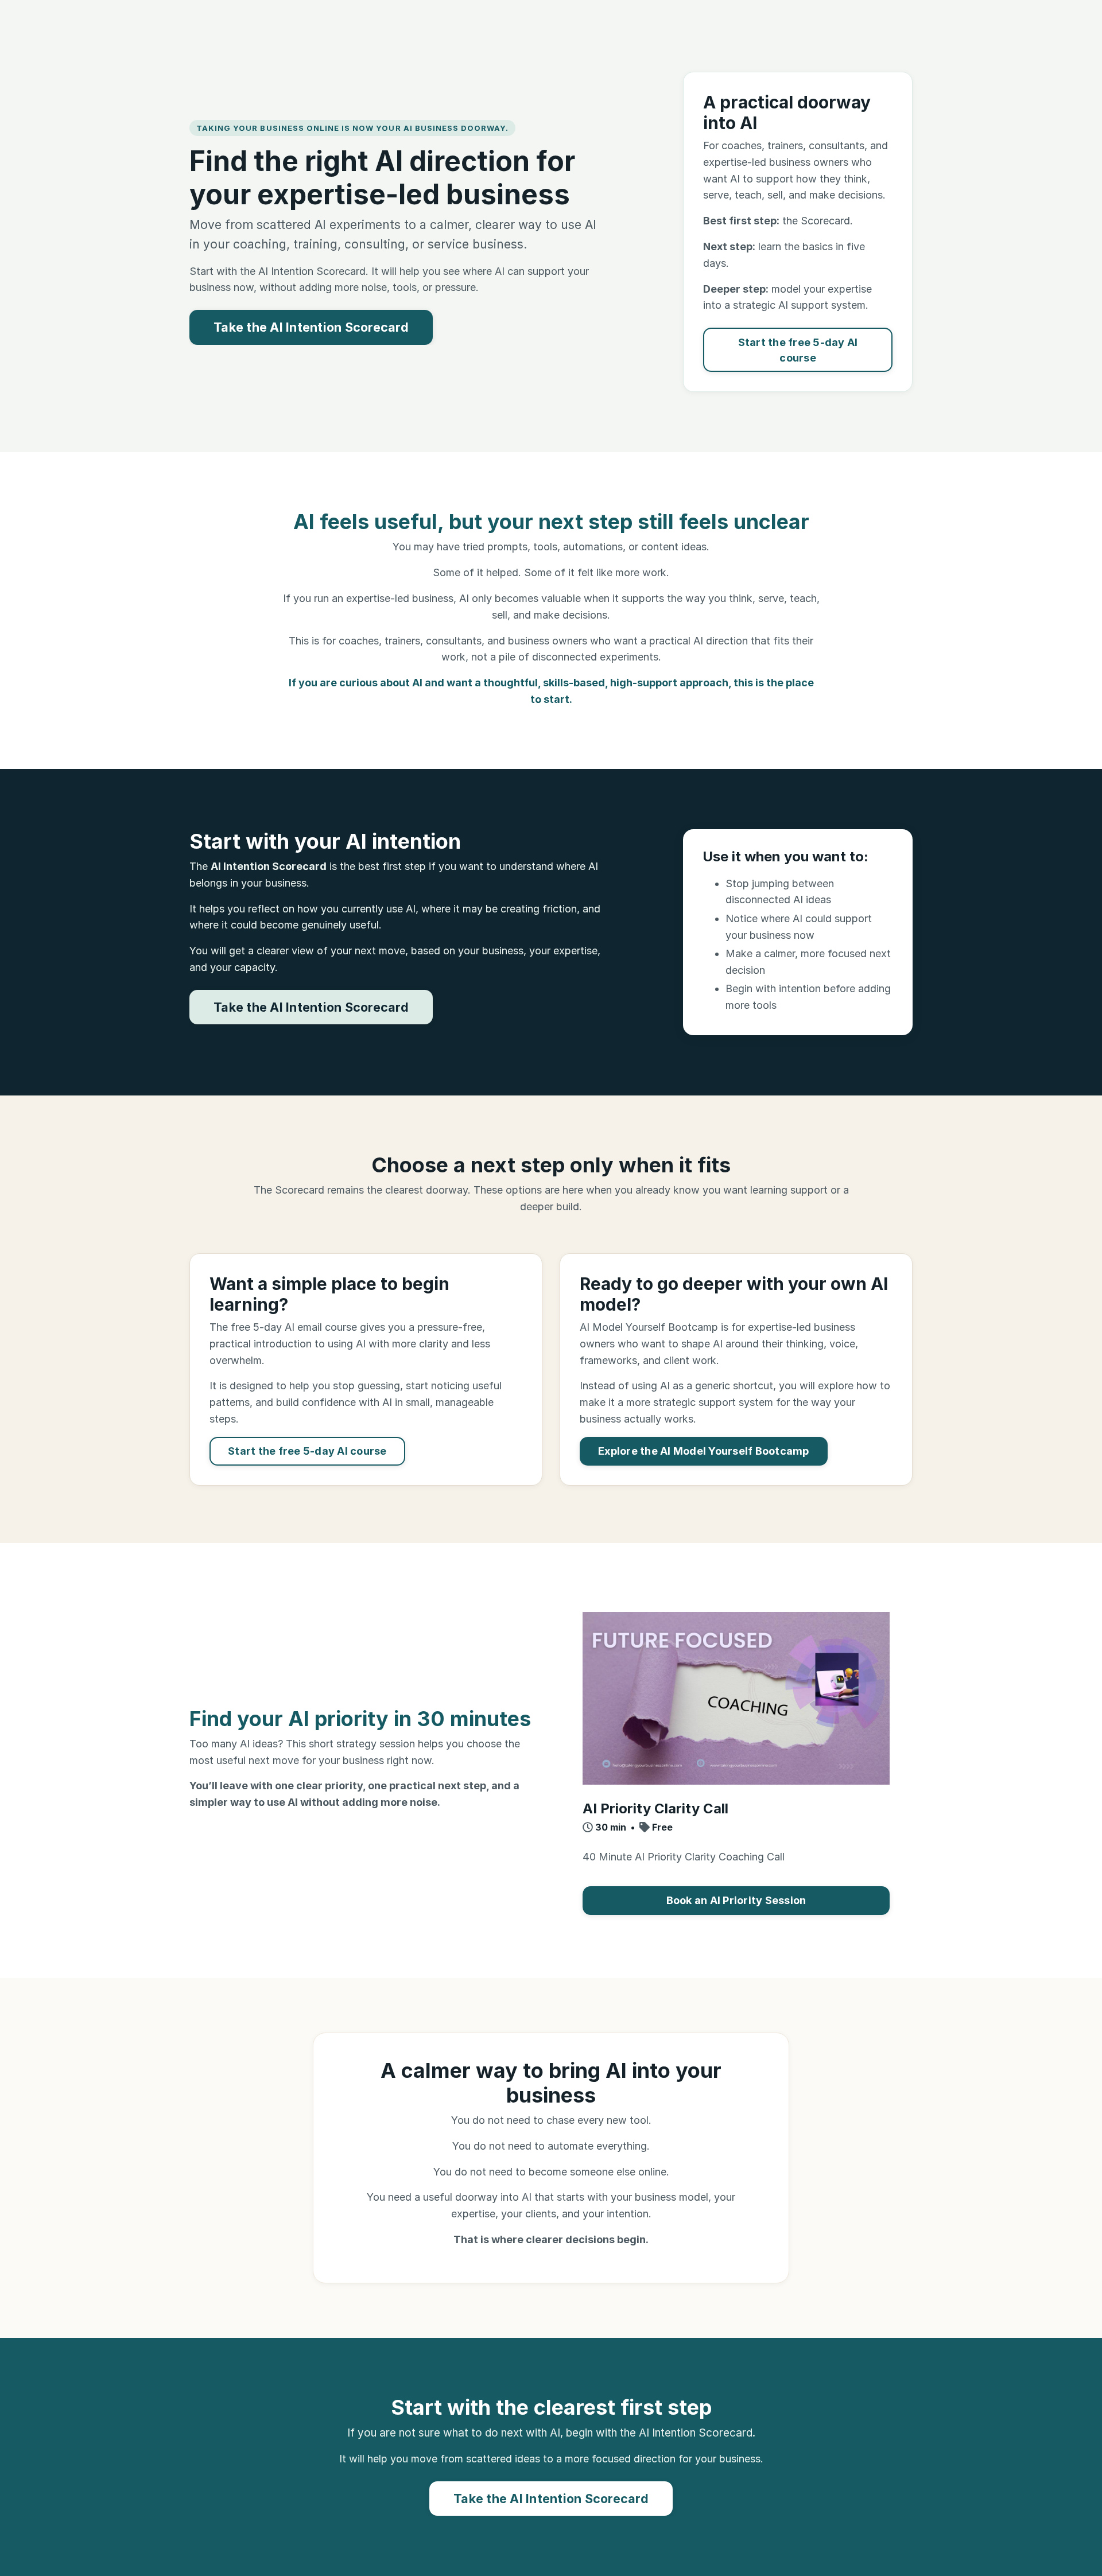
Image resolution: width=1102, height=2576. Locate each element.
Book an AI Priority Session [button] (736, 1900)
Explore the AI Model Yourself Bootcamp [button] (704, 1451)
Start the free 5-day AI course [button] (798, 350)
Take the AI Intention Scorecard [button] (311, 327)
